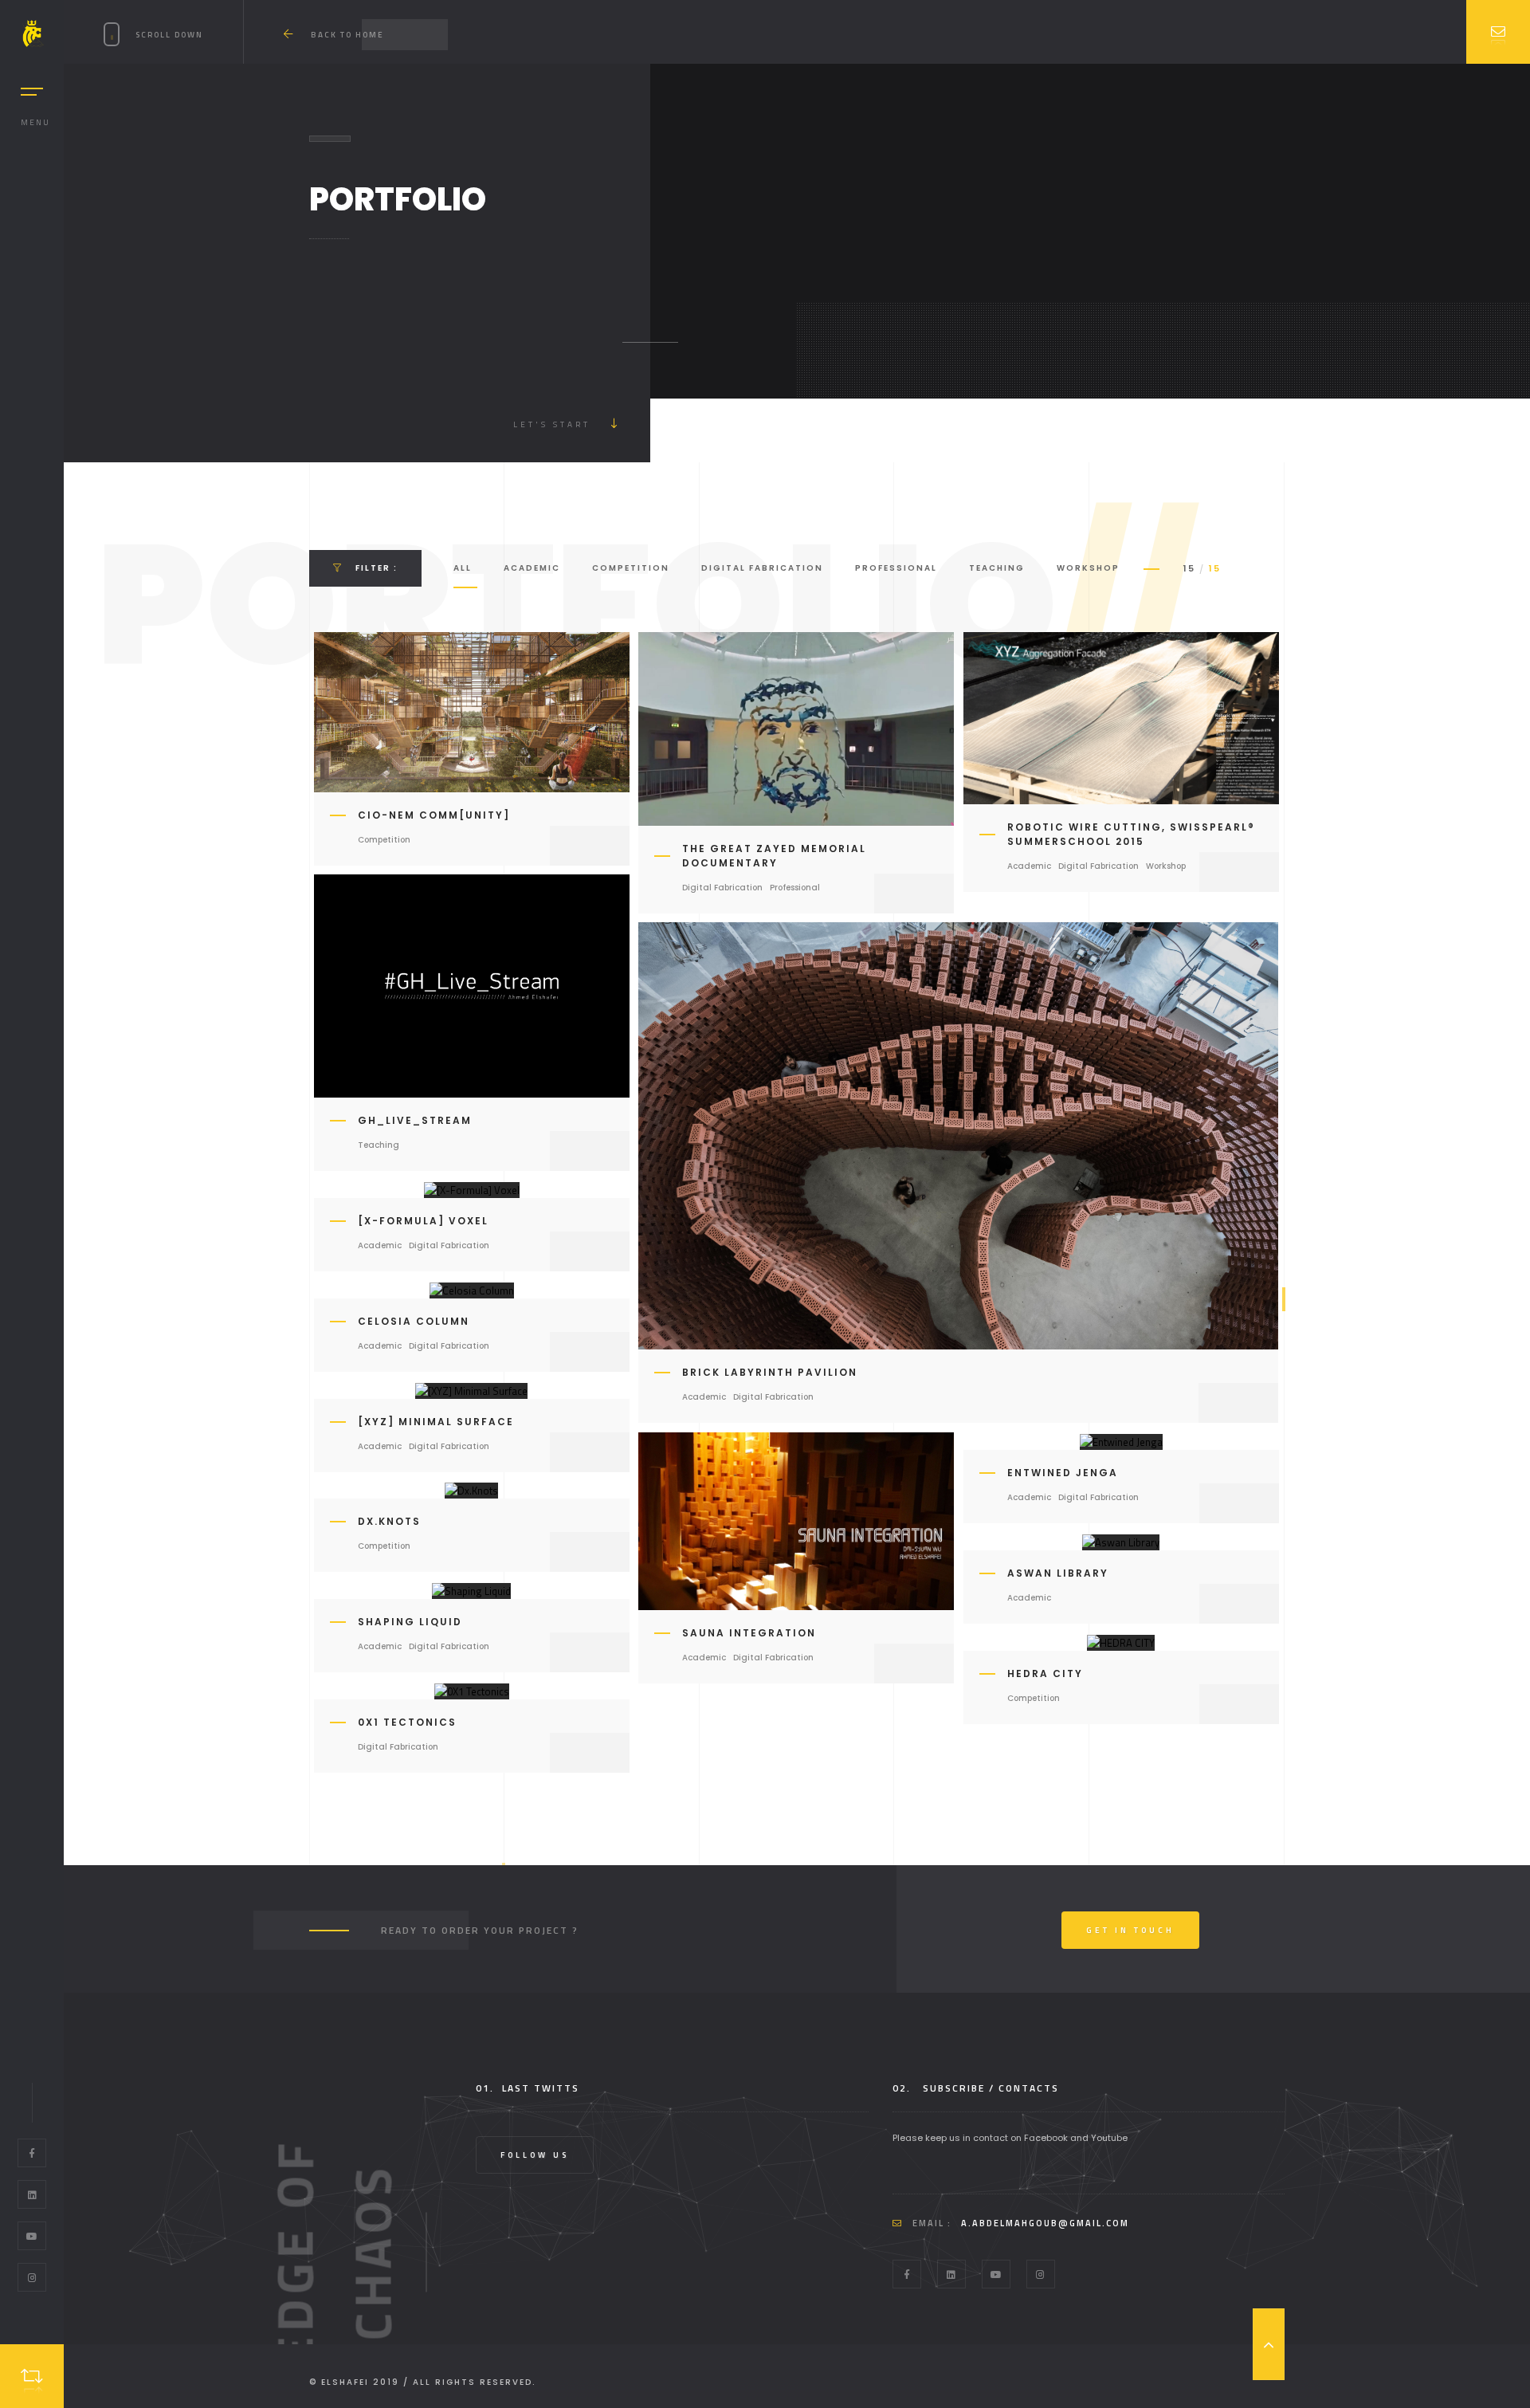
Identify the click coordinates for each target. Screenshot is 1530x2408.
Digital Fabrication (762, 568)
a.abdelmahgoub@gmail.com (1045, 2223)
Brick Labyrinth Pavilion (770, 1372)
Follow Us (535, 2155)
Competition (631, 568)
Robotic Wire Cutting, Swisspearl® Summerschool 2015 (1131, 834)
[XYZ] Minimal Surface (436, 1422)
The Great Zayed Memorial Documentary (774, 856)
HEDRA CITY (1045, 1673)
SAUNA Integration (749, 1633)
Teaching (997, 568)
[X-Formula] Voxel (423, 1221)
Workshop (1088, 568)
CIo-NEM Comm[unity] (434, 815)
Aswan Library (1058, 1573)
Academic (532, 568)
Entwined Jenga (1063, 1473)
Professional (896, 568)
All (463, 568)
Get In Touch (1130, 1930)
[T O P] (1269, 2344)
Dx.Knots (389, 1521)
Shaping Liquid (410, 1622)
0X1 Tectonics (407, 1722)
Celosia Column (414, 1321)
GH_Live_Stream (415, 1120)
